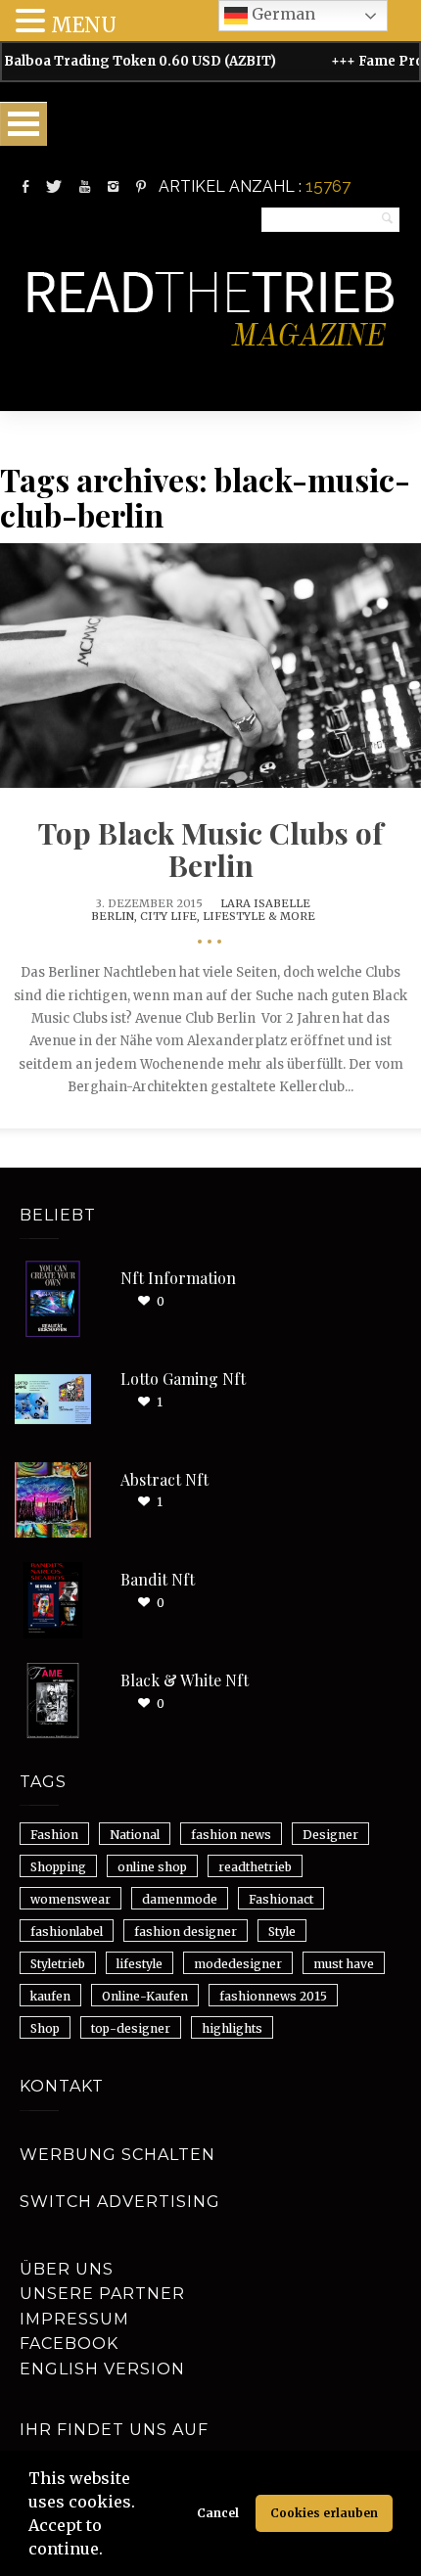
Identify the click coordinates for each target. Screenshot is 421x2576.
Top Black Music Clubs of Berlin (210, 849)
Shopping (58, 1867)
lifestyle (140, 1964)
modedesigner (238, 1964)
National (135, 1835)
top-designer (131, 2028)
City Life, (171, 916)
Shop (45, 2028)
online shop (152, 1867)
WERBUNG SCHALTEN (117, 2155)
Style (282, 1932)
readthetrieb (255, 1867)
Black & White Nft (185, 1680)
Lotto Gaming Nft (183, 1379)
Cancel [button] (218, 2513)
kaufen (50, 1996)
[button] (110, 2552)
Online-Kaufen (145, 1996)
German (281, 14)
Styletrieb (58, 1964)
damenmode (180, 1899)
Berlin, (116, 916)
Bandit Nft (158, 1579)
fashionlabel (67, 1932)
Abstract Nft (164, 1479)
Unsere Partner (102, 2294)
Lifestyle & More (259, 916)
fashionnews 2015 (273, 1996)
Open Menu (23, 124)
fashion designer (186, 1932)
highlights (232, 2028)
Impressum (74, 2319)
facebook (69, 2344)
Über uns (67, 2269)
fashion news (231, 1835)
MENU (84, 25)
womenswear (70, 1899)
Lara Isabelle (265, 903)
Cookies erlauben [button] (324, 2513)
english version (102, 2369)
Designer (330, 1835)
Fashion (54, 1835)
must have (344, 1964)
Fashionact (281, 1899)
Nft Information (178, 1278)
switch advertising (120, 2202)
